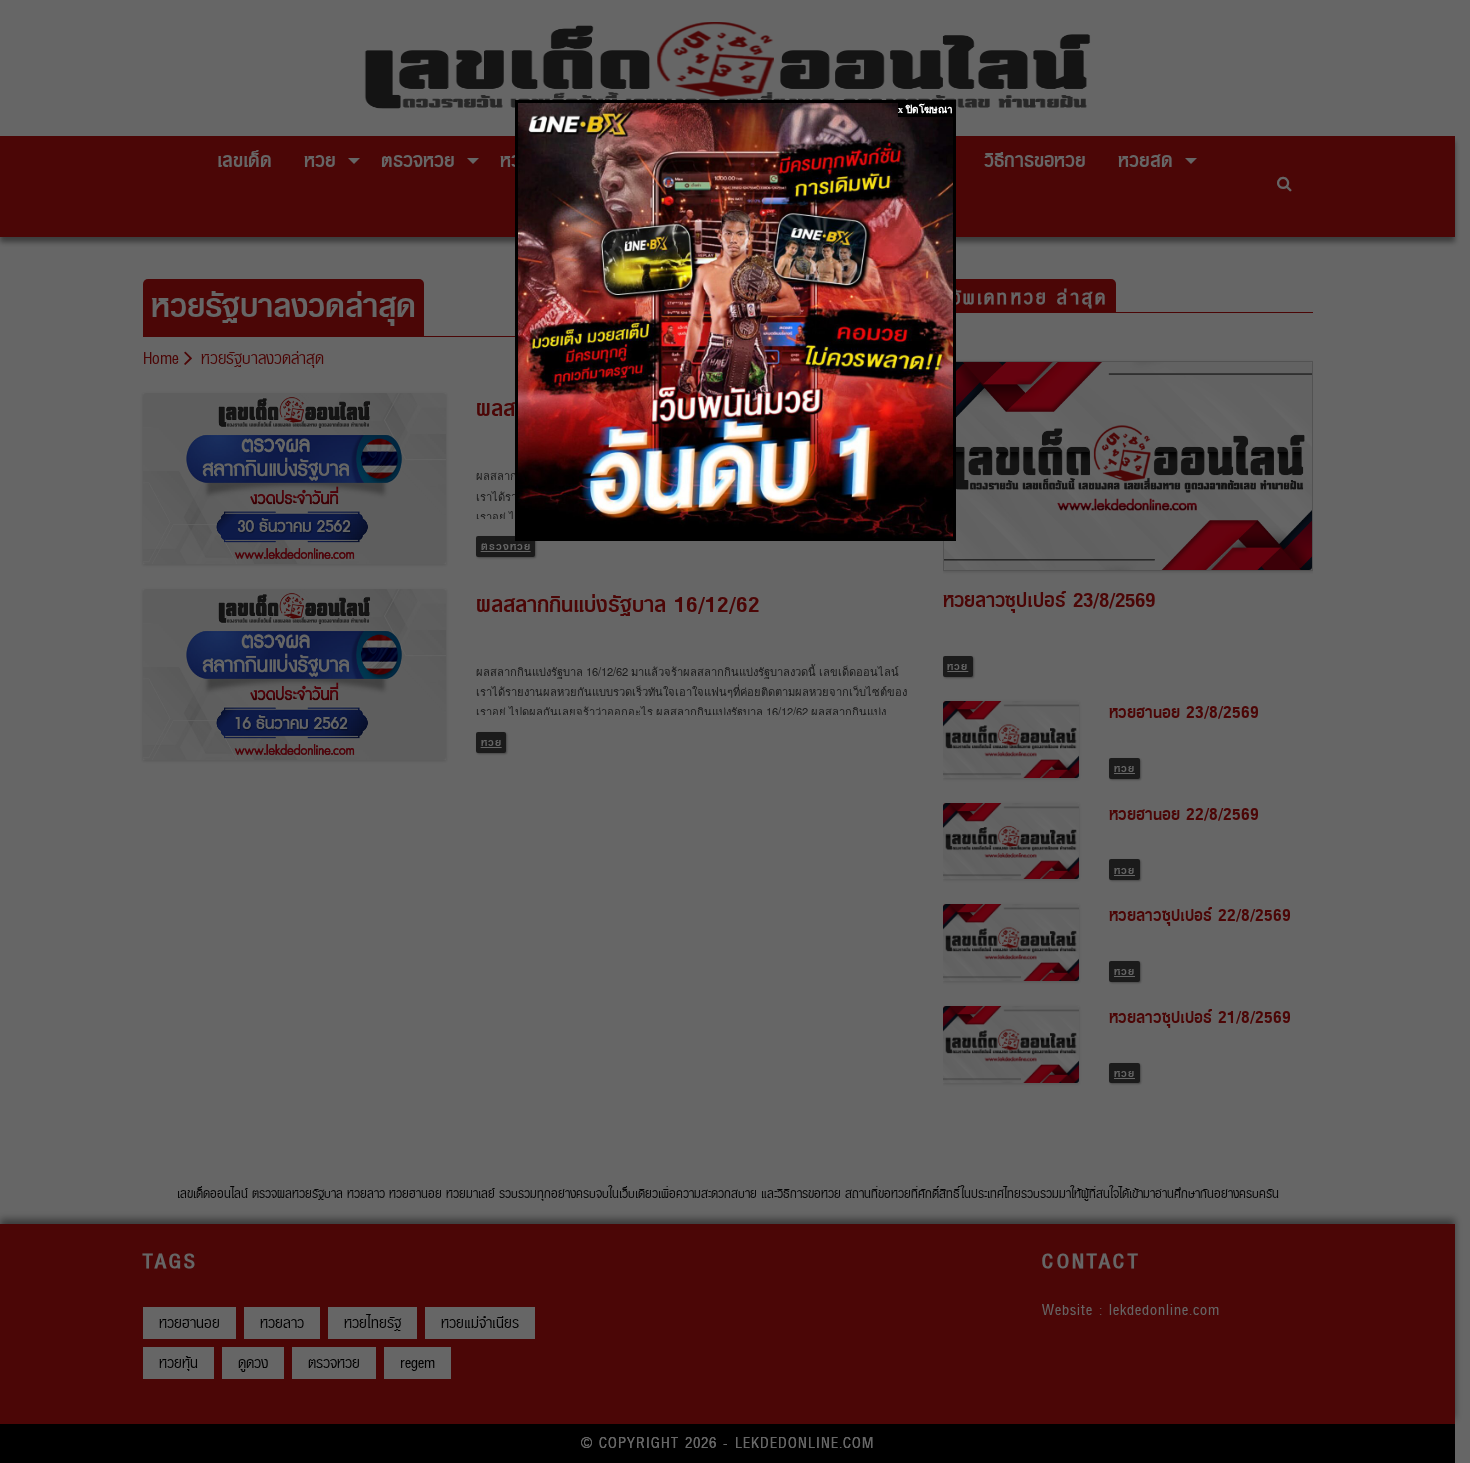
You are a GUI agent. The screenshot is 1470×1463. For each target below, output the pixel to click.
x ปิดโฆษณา (925, 109)
